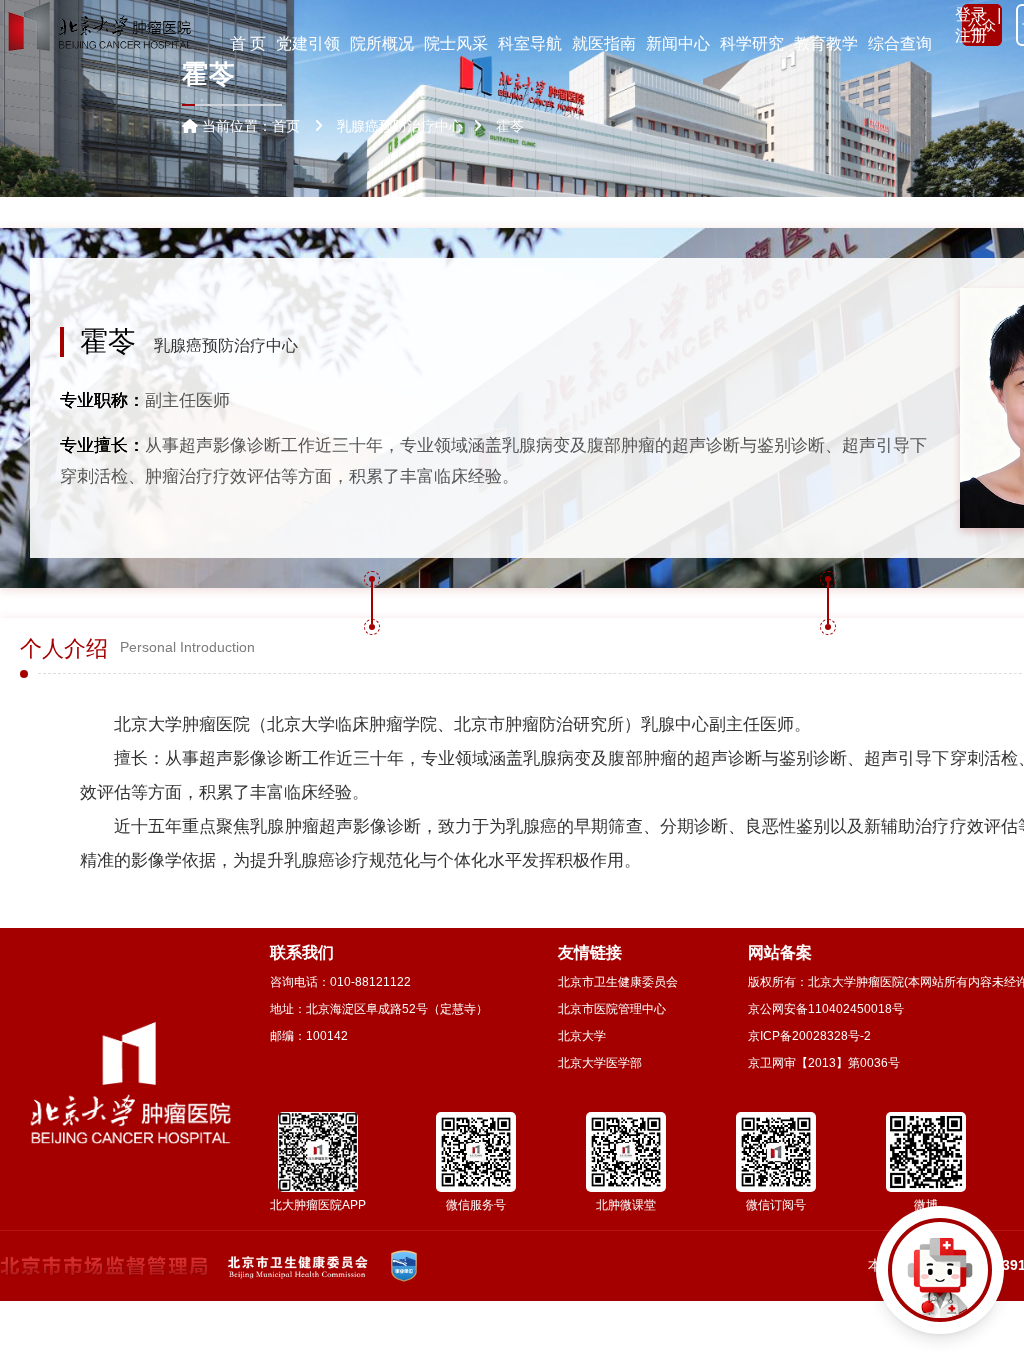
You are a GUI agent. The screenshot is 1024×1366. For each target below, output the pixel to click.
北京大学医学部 (600, 1063)
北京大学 (582, 1036)
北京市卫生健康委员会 (618, 982)
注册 (971, 35)
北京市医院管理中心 (612, 1009)
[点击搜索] (940, 1282)
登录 (971, 14)
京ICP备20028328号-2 (809, 1036)
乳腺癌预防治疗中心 (226, 345)
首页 (286, 126)
